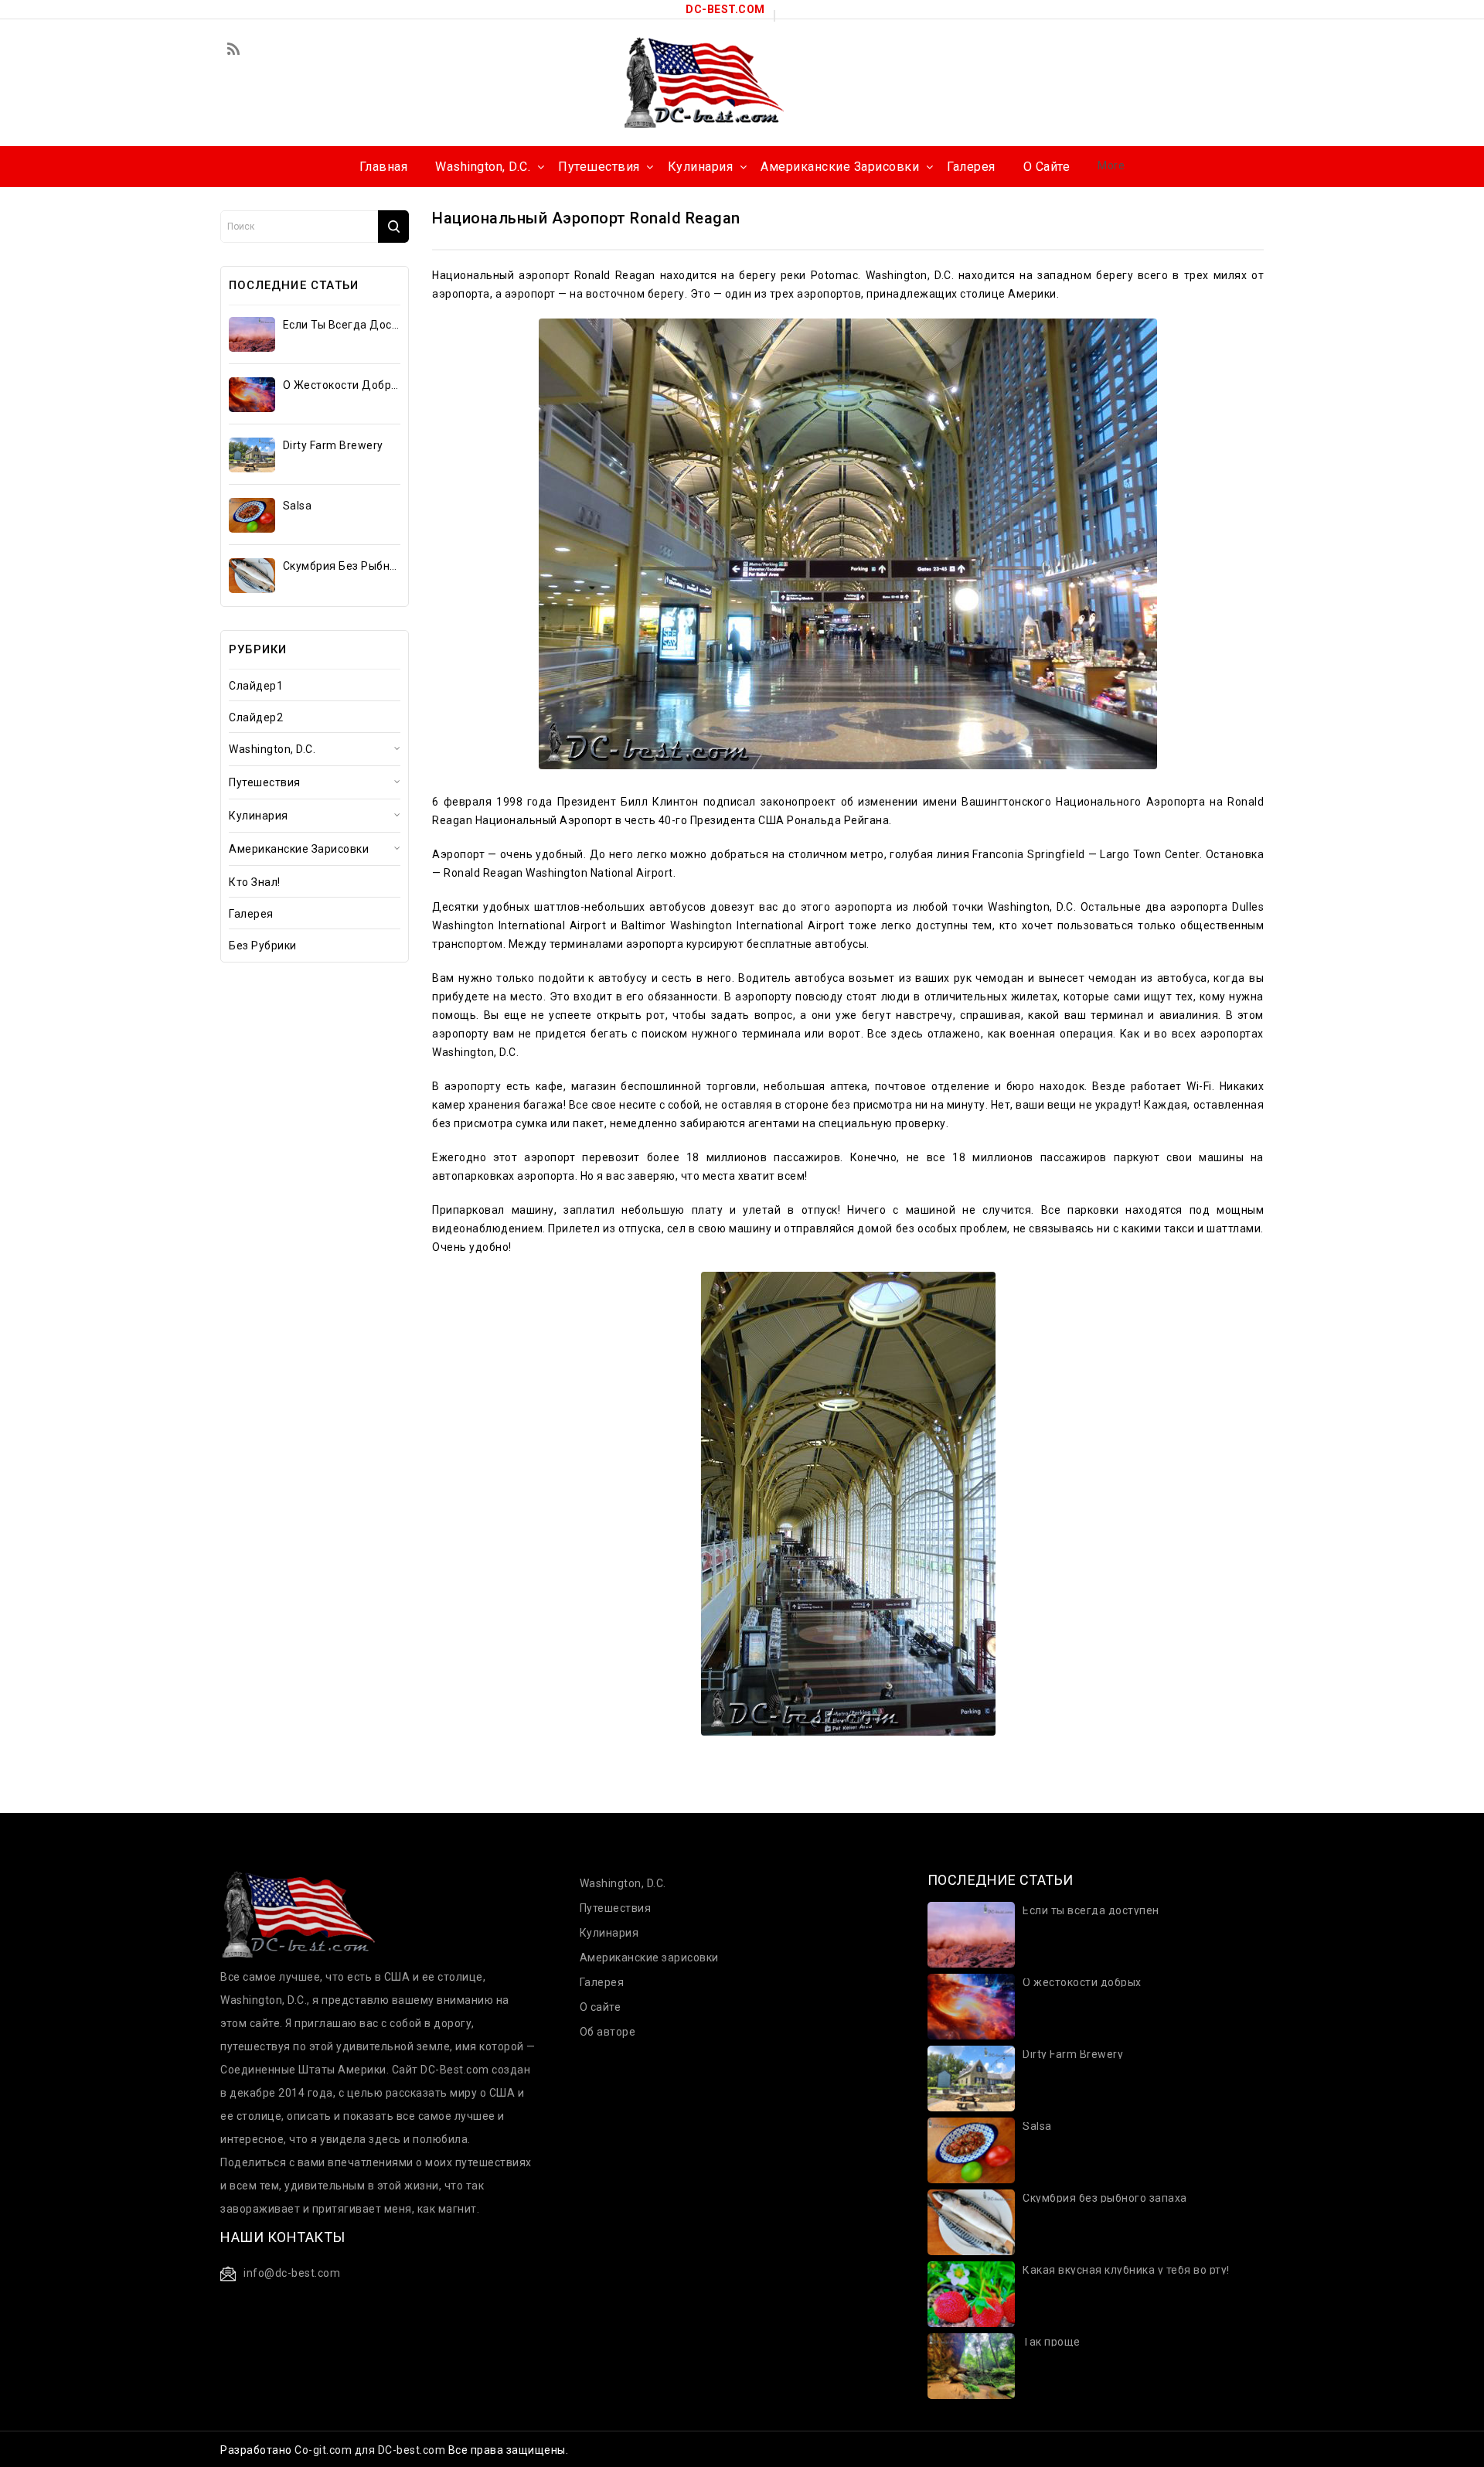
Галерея (251, 914)
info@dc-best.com (292, 2273)
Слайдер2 (256, 717)
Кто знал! (255, 882)
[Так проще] (971, 2365)
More (1111, 165)
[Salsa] (252, 515)
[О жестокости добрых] (252, 395)
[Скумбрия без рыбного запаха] (252, 576)
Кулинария (259, 816)
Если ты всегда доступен (341, 325)
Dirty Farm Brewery (333, 445)
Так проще (1052, 2342)
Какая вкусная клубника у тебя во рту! (1126, 2270)
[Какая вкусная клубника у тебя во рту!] (971, 2293)
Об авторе (608, 2032)
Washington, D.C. (272, 749)
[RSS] (233, 50)
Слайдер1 (256, 686)
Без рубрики (263, 946)
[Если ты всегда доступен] (252, 334)
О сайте (601, 2007)
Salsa (298, 506)
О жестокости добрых (341, 385)
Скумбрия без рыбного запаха (341, 566)
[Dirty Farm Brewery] (252, 455)
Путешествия (265, 782)
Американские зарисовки (299, 849)
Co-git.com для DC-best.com (371, 2450)
